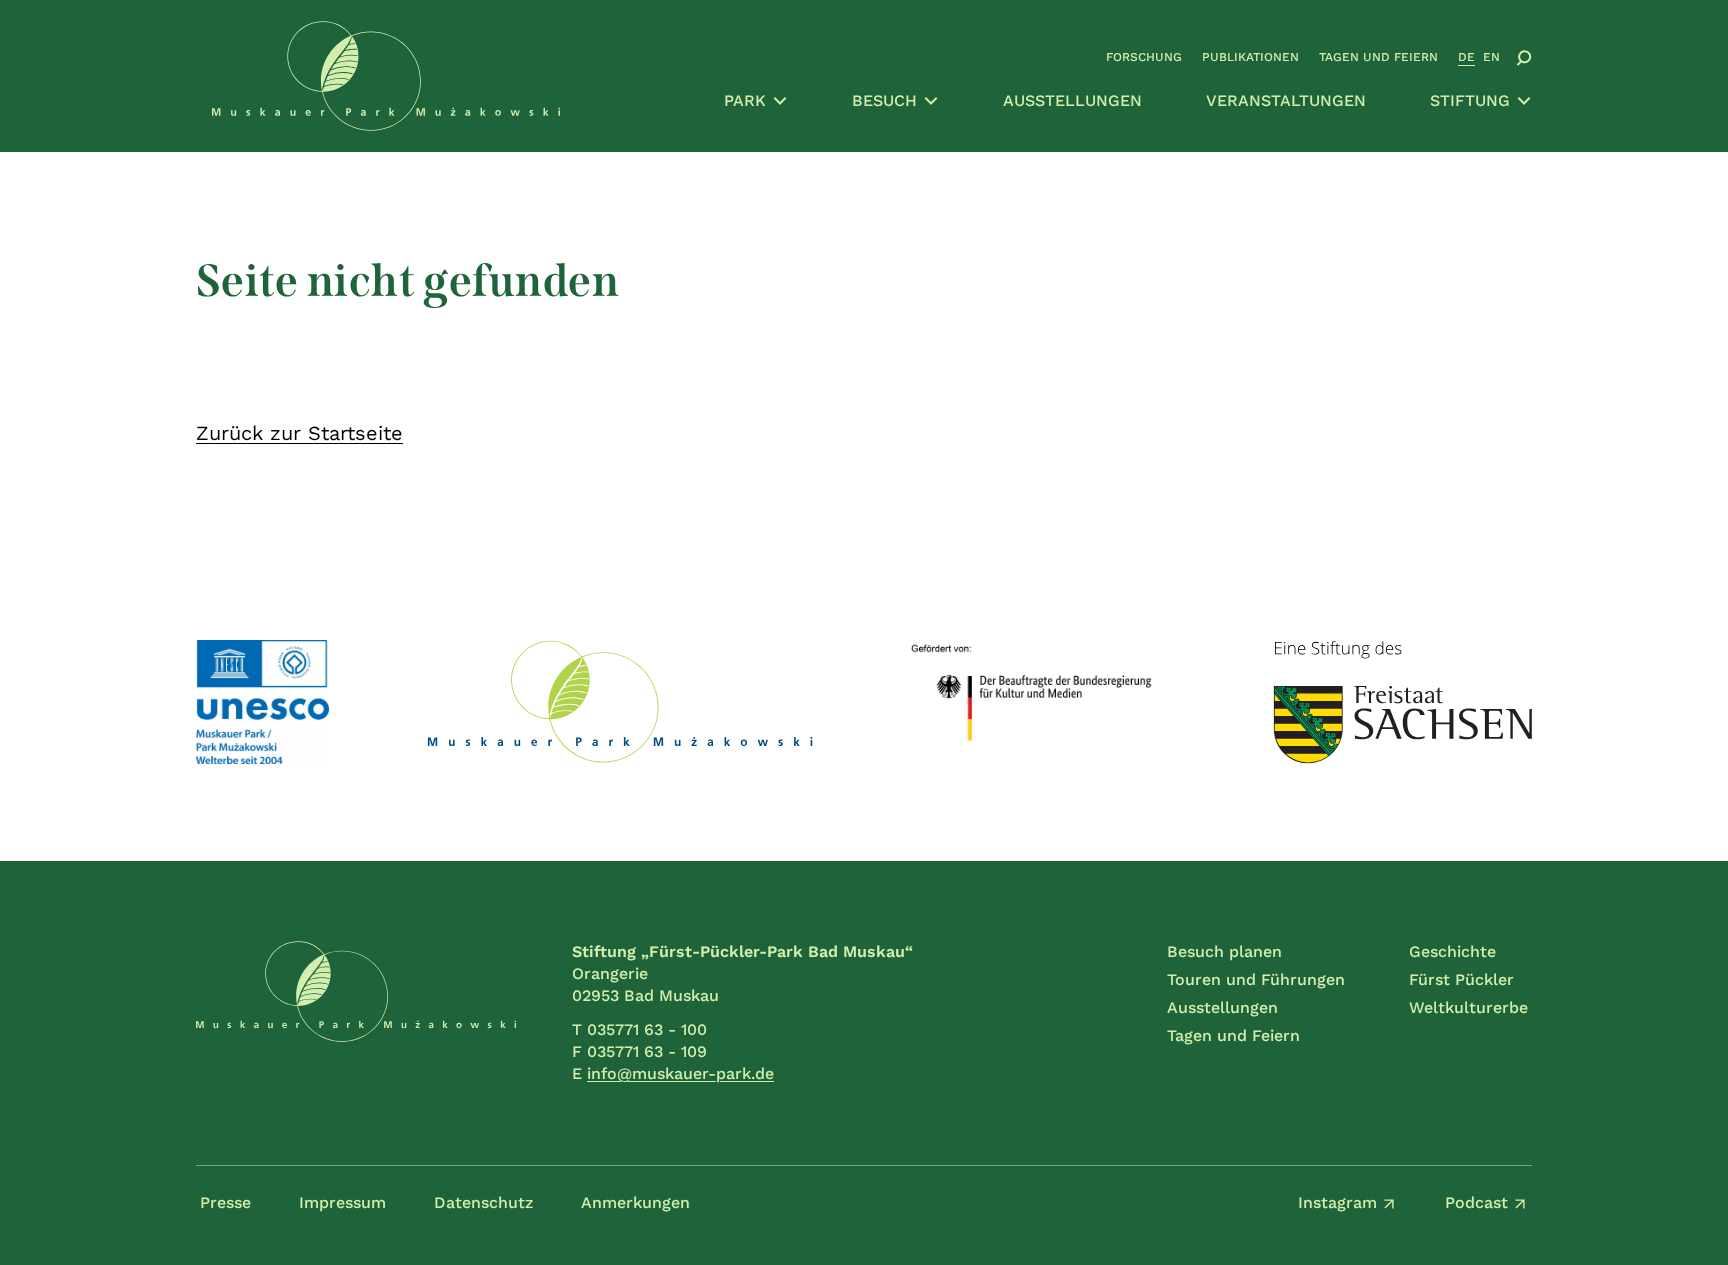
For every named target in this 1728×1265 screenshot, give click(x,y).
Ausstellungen (1072, 100)
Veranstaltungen (1286, 100)
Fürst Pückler (1461, 979)
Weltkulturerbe (1468, 1007)
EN (1491, 57)
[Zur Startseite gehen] (356, 1013)
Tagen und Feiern (1378, 57)
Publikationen (1250, 57)
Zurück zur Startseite (299, 433)
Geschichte (1452, 951)
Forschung (1144, 57)
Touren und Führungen (1256, 979)
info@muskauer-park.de (680, 1073)
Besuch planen (1224, 951)
